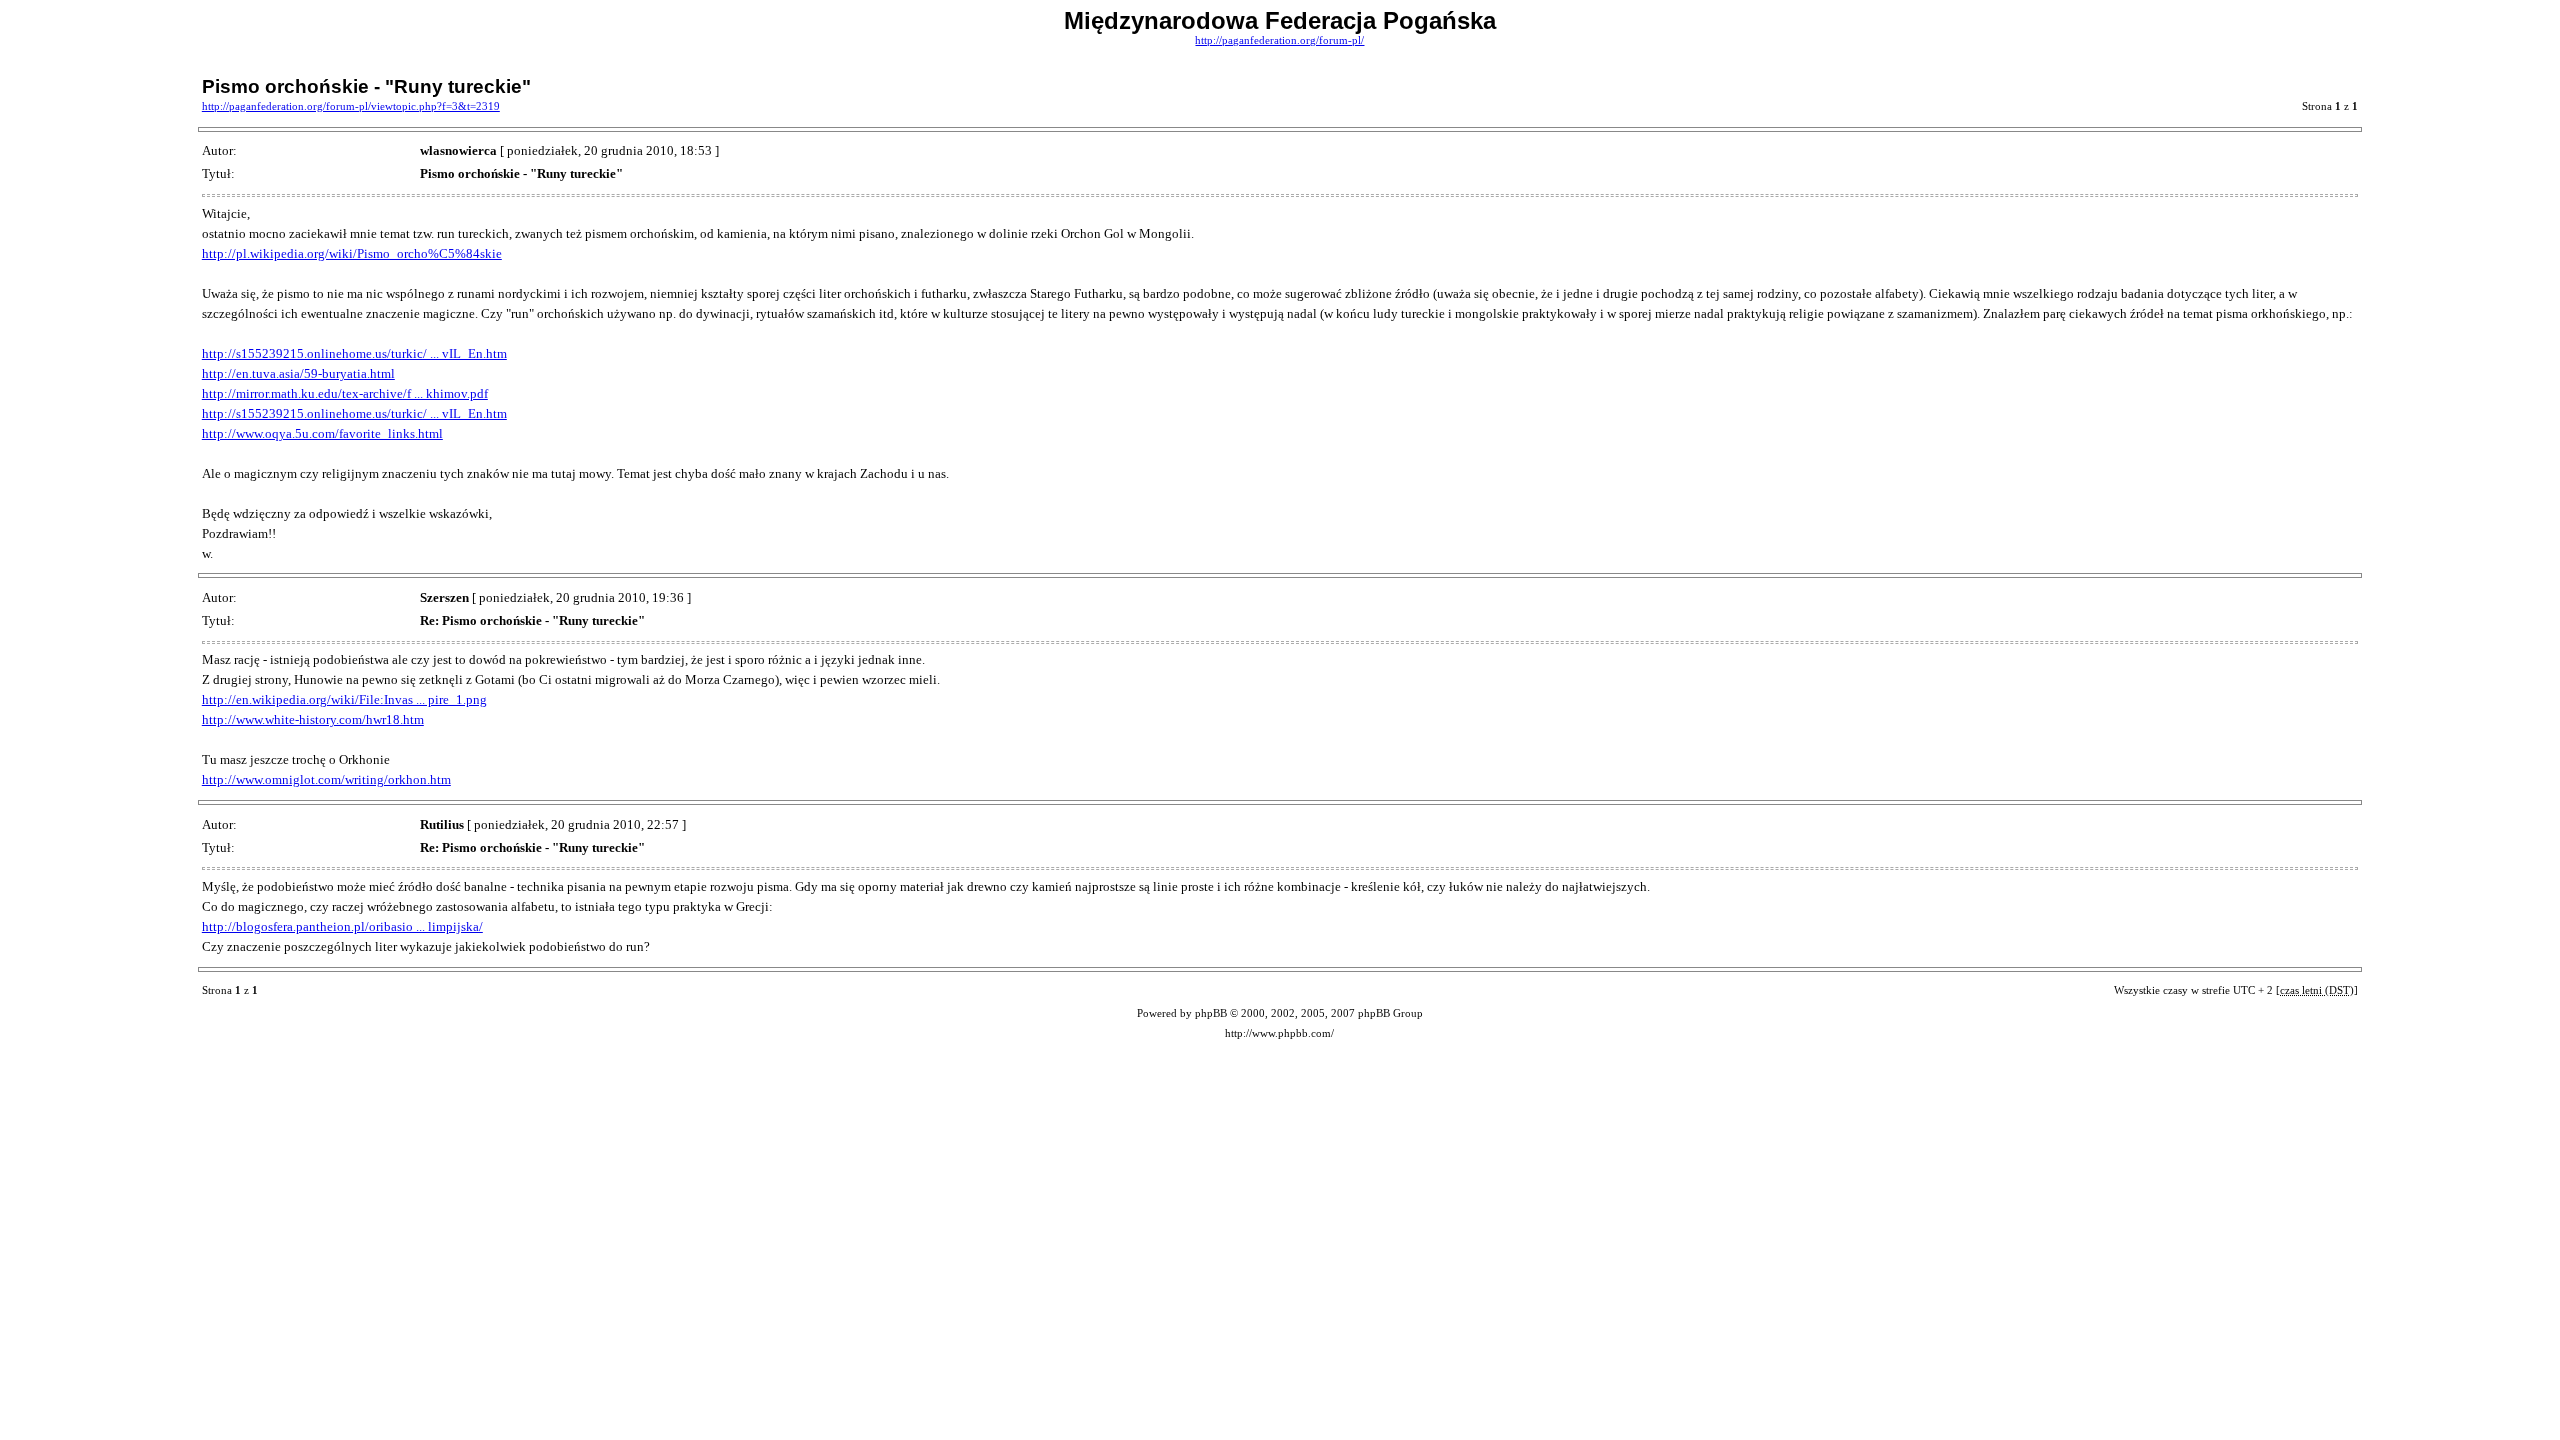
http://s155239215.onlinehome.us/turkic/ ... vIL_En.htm (354, 353)
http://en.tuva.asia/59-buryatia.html (298, 373)
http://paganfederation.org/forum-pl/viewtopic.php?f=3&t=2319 (351, 106)
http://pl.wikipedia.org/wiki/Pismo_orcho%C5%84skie (352, 253)
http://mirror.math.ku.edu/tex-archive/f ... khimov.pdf (345, 393)
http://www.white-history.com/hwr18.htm (313, 719)
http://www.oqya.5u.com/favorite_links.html (322, 433)
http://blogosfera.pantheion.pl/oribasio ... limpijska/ (342, 926)
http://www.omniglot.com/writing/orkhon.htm (326, 779)
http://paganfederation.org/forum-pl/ (1279, 40)
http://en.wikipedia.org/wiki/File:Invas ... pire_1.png (344, 699)
